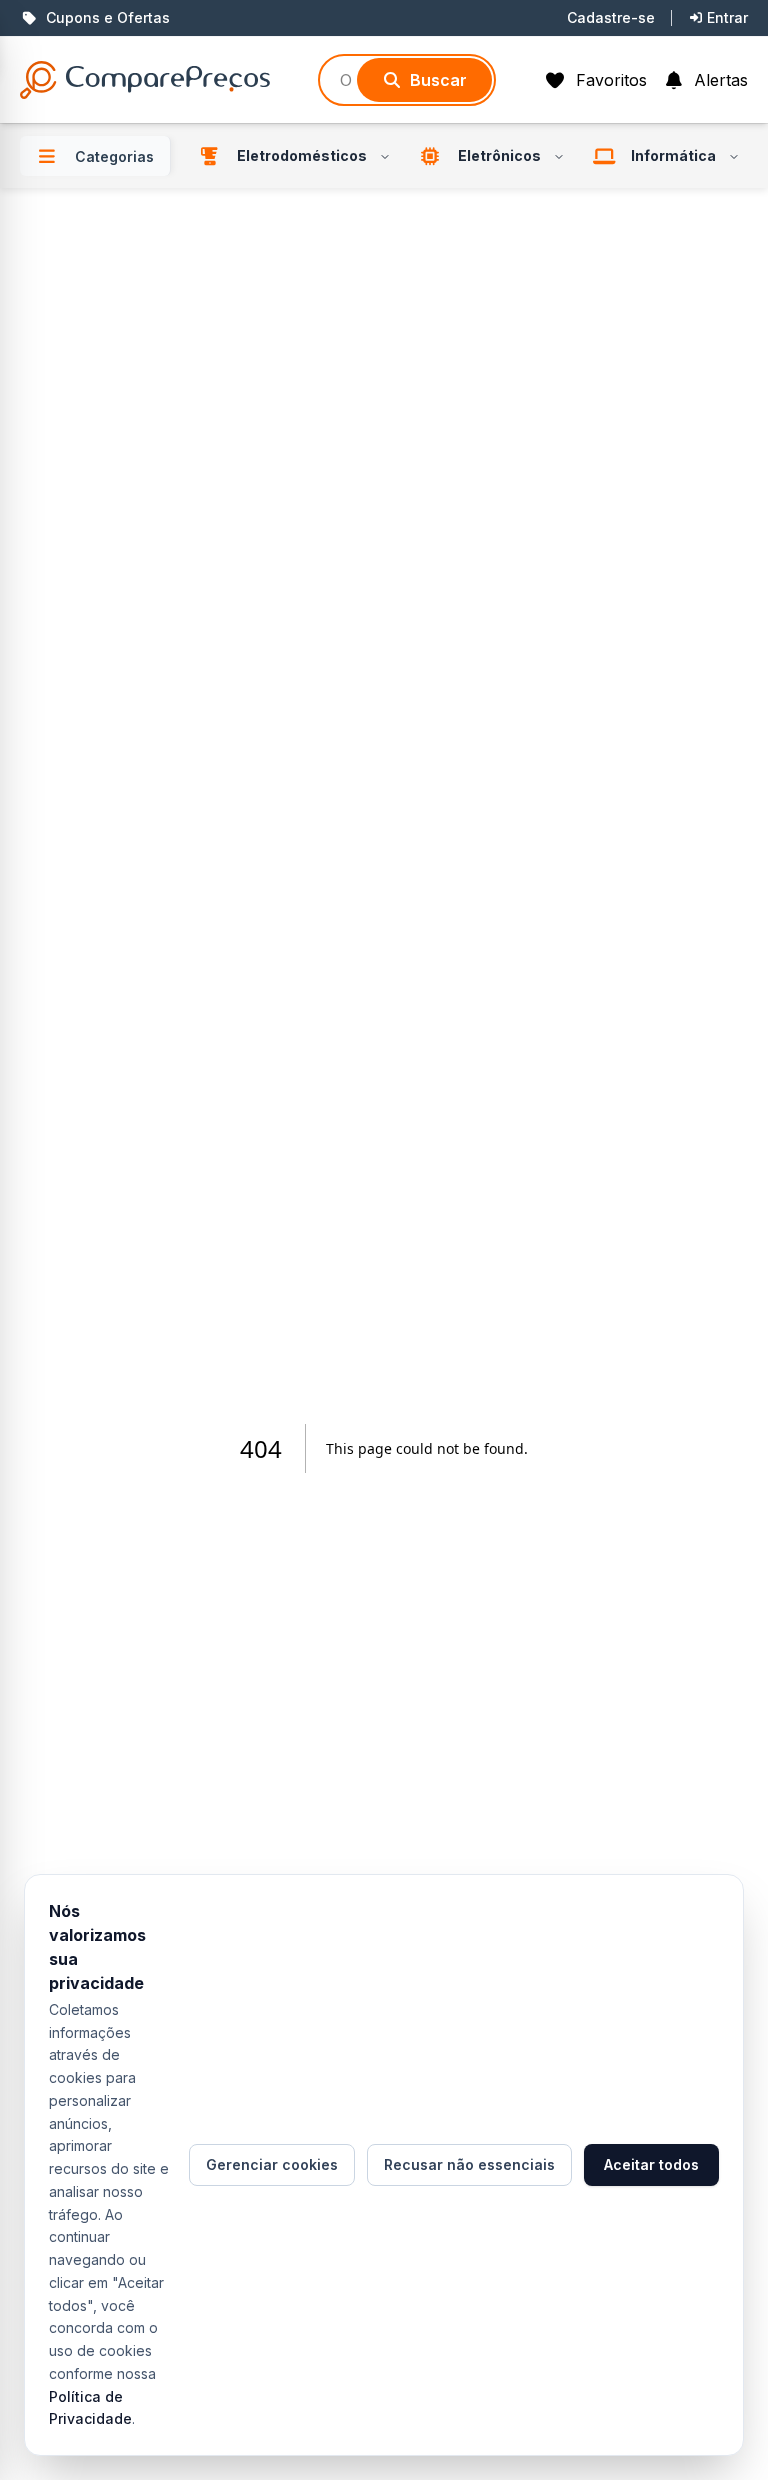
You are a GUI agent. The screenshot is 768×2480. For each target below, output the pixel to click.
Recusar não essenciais (469, 2164)
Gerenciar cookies (272, 2164)
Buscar (438, 80)
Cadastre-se (611, 17)
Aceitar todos (651, 2164)
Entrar (727, 17)
